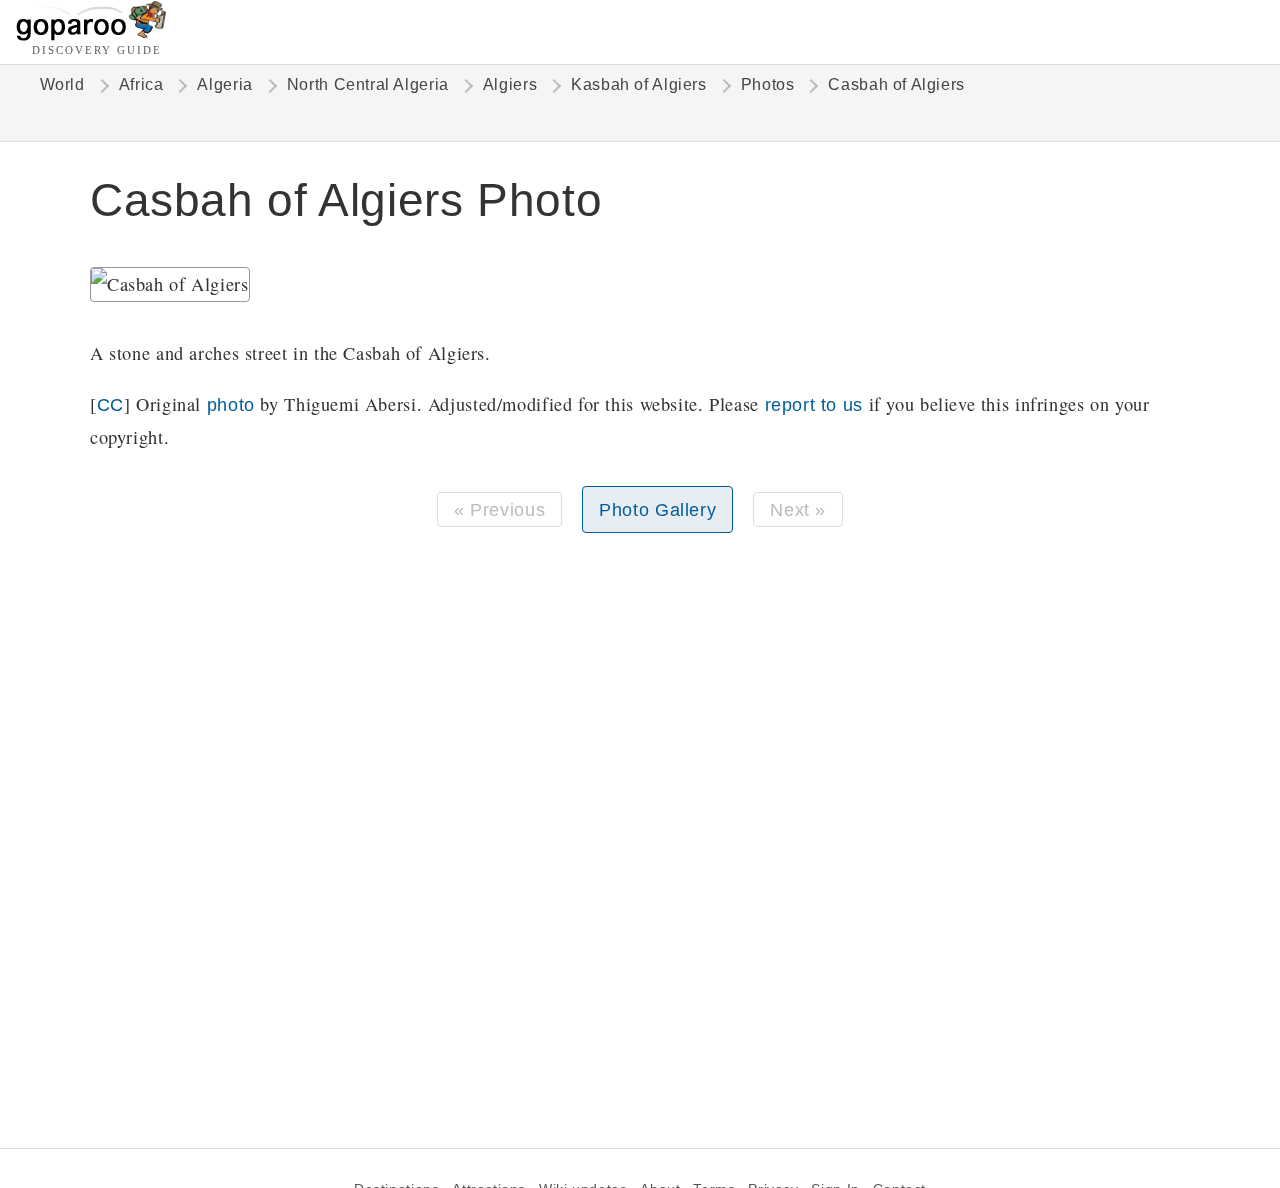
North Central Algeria (368, 84)
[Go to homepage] (91, 35)
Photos (768, 84)
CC (110, 404)
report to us (814, 404)
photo (231, 404)
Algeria (224, 84)
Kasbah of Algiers (639, 84)
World (62, 84)
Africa (141, 84)
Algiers (510, 84)
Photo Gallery (657, 509)
